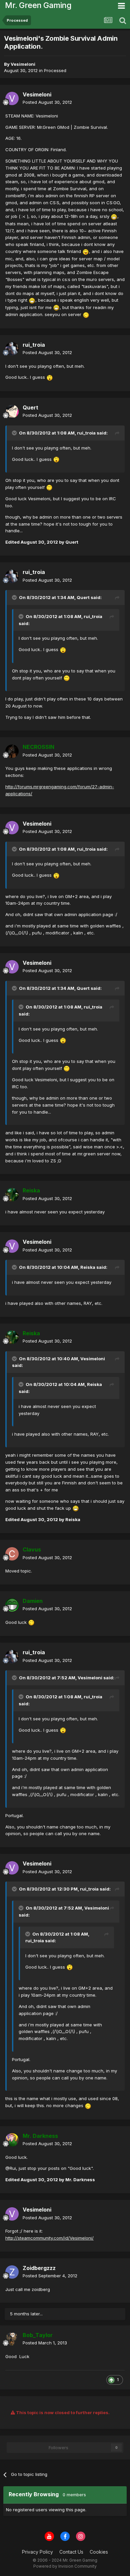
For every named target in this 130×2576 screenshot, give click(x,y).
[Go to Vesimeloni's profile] (12, 98)
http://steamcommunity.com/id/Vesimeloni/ (49, 2238)
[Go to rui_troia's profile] (12, 349)
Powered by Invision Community (65, 2566)
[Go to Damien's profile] (12, 1605)
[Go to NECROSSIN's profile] (12, 751)
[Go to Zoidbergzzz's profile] (12, 2272)
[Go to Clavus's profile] (12, 1554)
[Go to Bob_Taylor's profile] (12, 2339)
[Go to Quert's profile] (12, 411)
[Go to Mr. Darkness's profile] (12, 2140)
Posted (47, 102)
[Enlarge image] (114, 216)
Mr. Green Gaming (38, 5)
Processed (55, 70)
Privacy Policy (37, 2552)
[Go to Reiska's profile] (12, 1195)
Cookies (99, 2552)
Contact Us (71, 2552)
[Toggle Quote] (15, 433)
